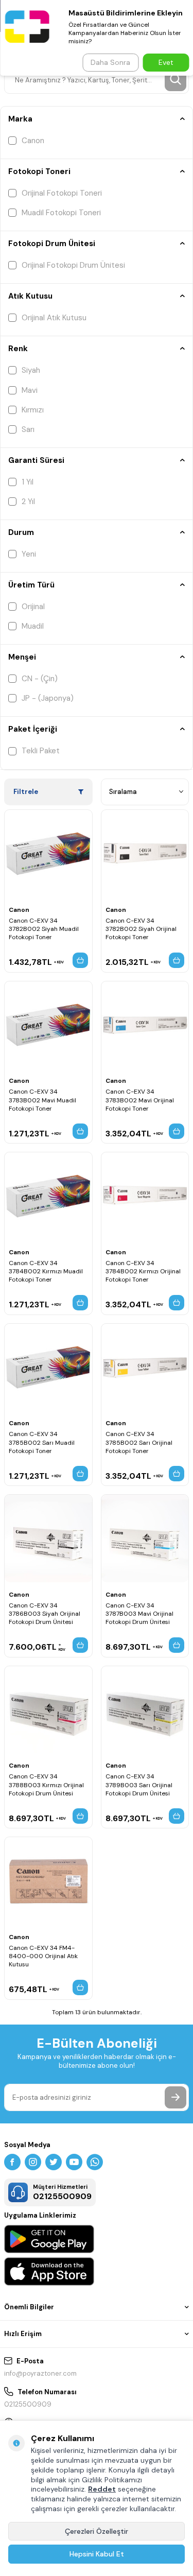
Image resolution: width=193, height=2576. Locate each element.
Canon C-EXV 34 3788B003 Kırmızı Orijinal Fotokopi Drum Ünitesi (46, 1785)
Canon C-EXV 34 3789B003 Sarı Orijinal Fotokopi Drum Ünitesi (139, 1785)
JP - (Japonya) (48, 698)
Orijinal (33, 607)
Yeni (29, 554)
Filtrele (26, 792)
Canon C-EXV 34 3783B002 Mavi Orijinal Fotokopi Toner (140, 1100)
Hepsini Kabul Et (97, 2554)
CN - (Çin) (40, 679)
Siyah (31, 370)
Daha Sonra (110, 62)
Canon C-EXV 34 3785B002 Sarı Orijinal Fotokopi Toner (139, 1442)
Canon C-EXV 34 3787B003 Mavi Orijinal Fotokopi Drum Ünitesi (139, 1614)
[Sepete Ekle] (80, 960)
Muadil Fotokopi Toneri (61, 213)
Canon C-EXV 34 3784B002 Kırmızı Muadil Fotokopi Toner (46, 1271)
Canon (33, 141)
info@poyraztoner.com (40, 2373)
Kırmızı (33, 410)
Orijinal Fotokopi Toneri (62, 193)
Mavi (30, 390)
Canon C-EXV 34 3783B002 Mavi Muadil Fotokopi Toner (42, 1100)
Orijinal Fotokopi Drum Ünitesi (73, 265)
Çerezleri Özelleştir (97, 2531)
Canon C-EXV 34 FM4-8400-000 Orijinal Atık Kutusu (43, 1956)
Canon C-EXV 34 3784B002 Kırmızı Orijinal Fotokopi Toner (143, 1271)
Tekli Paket (41, 751)
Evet (166, 62)
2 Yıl (28, 502)
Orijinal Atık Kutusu (54, 318)
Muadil (33, 626)
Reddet (102, 2489)
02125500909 (28, 2404)
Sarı (28, 429)
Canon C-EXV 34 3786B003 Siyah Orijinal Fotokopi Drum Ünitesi (45, 1614)
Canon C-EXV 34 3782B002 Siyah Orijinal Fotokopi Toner (141, 929)
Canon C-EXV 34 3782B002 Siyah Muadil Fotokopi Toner (44, 929)
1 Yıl (28, 482)
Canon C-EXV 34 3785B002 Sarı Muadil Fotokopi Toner (42, 1442)
